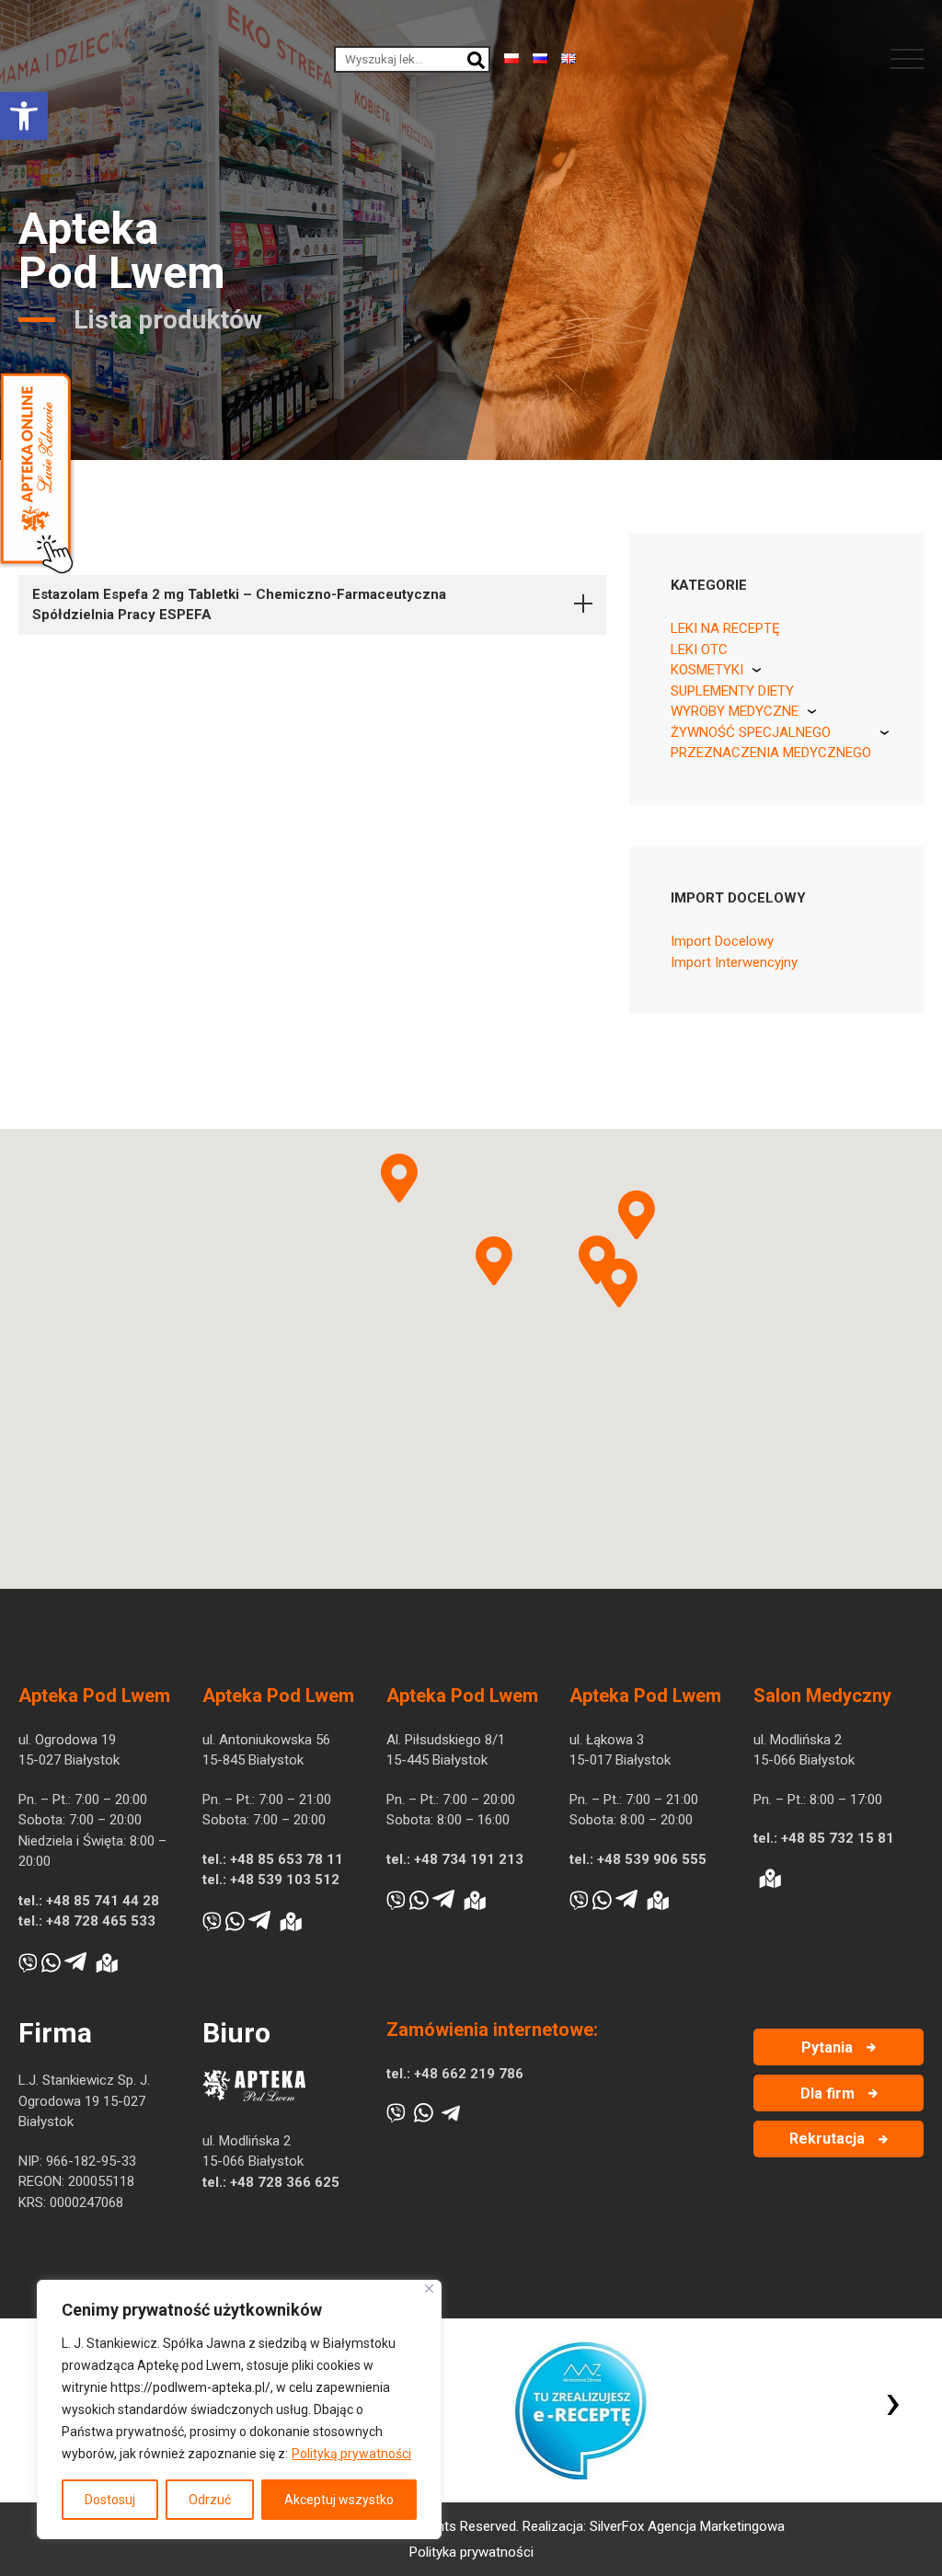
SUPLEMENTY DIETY (732, 691)
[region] (239, 2409)
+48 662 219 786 (469, 2074)
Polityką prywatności (351, 2454)
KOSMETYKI (707, 670)
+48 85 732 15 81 (838, 1838)
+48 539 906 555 (652, 1859)
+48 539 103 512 (285, 1880)
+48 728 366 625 (285, 2182)
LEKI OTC (699, 650)
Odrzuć (210, 2500)
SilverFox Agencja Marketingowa (687, 2526)
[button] (24, 116)
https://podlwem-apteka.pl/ (190, 2387)
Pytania (827, 2047)
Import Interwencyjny (734, 962)
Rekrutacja (827, 2139)
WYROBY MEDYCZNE (735, 711)
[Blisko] (429, 2288)
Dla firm (827, 2093)
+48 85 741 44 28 (103, 1901)
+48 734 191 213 (469, 1859)
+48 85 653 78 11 (287, 1859)
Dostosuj (110, 2500)
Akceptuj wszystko (339, 2500)
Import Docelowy (722, 941)
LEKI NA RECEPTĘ (725, 628)
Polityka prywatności (471, 2552)
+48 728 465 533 (101, 1921)
